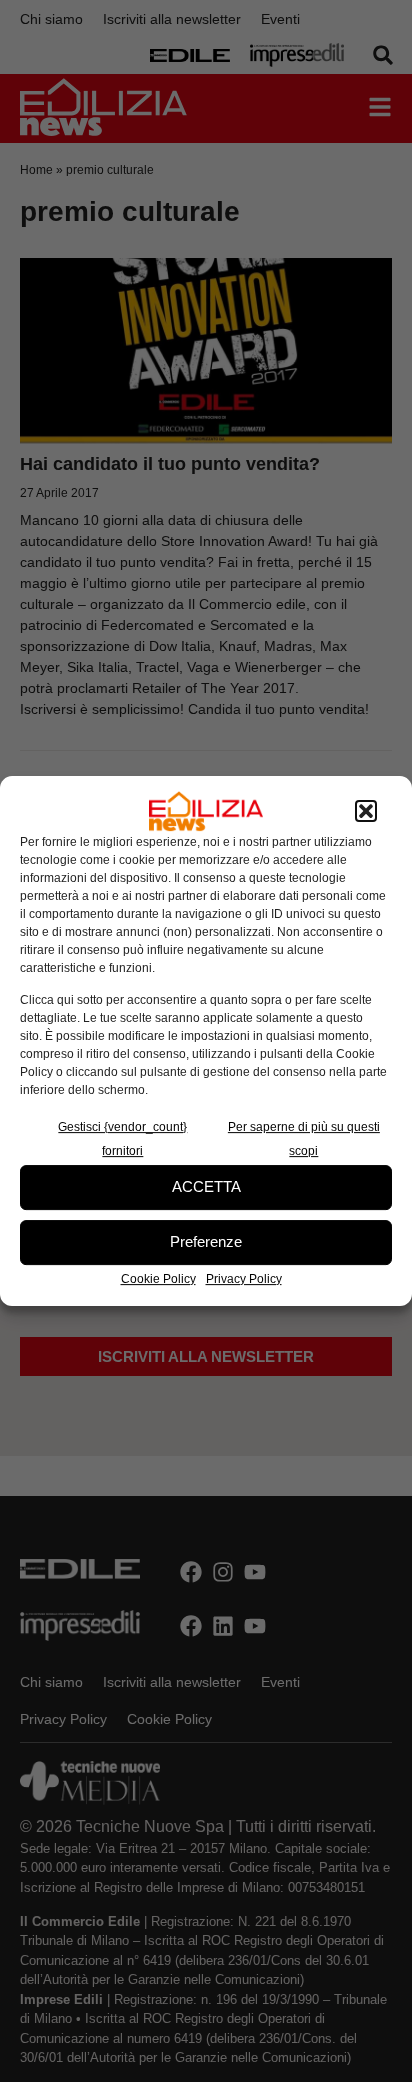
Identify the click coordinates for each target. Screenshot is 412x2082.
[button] (366, 811)
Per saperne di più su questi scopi (304, 1139)
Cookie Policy (158, 1279)
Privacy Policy (244, 1279)
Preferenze (206, 1241)
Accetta (206, 1186)
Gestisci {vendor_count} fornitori (122, 1139)
